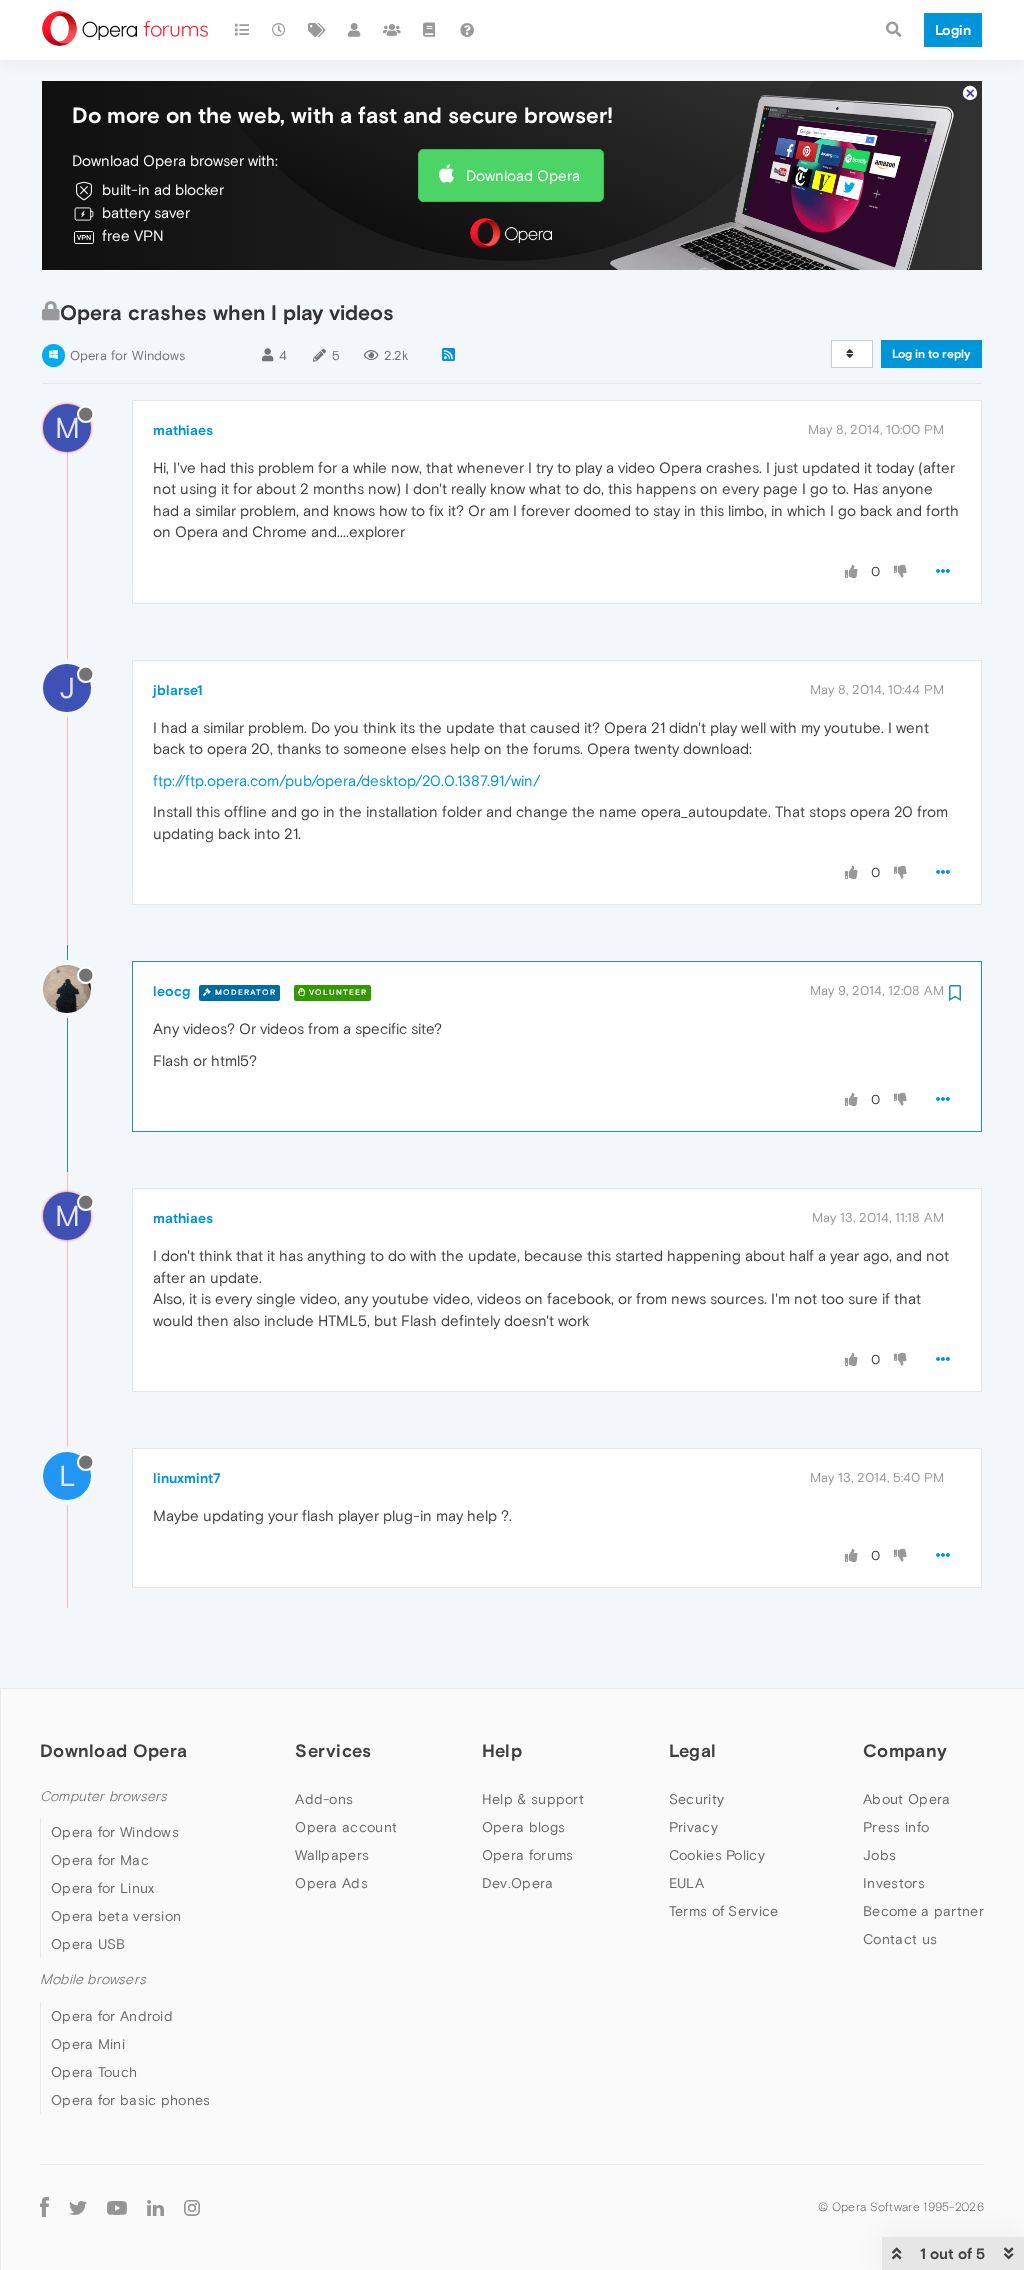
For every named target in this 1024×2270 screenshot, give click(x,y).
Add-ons (324, 1799)
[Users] (355, 30)
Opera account (346, 1827)
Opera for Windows (127, 355)
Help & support (533, 1799)
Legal (693, 1750)
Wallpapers (332, 1855)
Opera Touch (94, 2072)
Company (905, 1750)
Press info (896, 1827)
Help (502, 1750)
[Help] (467, 30)
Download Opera (523, 175)
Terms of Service (724, 1911)
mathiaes (183, 430)
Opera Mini (88, 2044)
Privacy (693, 1827)
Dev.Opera (518, 1883)
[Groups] (392, 30)
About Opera (906, 1799)
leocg (171, 991)
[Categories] (242, 30)
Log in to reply (931, 354)
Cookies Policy (717, 1855)
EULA (686, 1883)
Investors (894, 1883)
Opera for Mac (100, 1860)
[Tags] (317, 30)
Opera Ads (331, 1883)
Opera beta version (116, 1916)
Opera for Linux (103, 1888)
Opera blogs (523, 1827)
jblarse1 (178, 690)
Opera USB (88, 1944)
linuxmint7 (187, 1478)
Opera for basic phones (131, 2100)
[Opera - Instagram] (192, 2207)
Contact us (900, 1939)
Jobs (879, 1855)
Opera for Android (112, 2016)
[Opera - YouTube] (117, 2207)
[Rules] (430, 30)
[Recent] (280, 30)
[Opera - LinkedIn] (155, 2207)
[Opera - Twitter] (78, 2207)
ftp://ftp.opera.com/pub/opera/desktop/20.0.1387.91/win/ (346, 780)
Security (696, 1799)
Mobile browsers (93, 1979)
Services (333, 1750)
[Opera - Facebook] (44, 2207)
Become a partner (923, 1911)
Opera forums (528, 1855)
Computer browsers (103, 1796)
